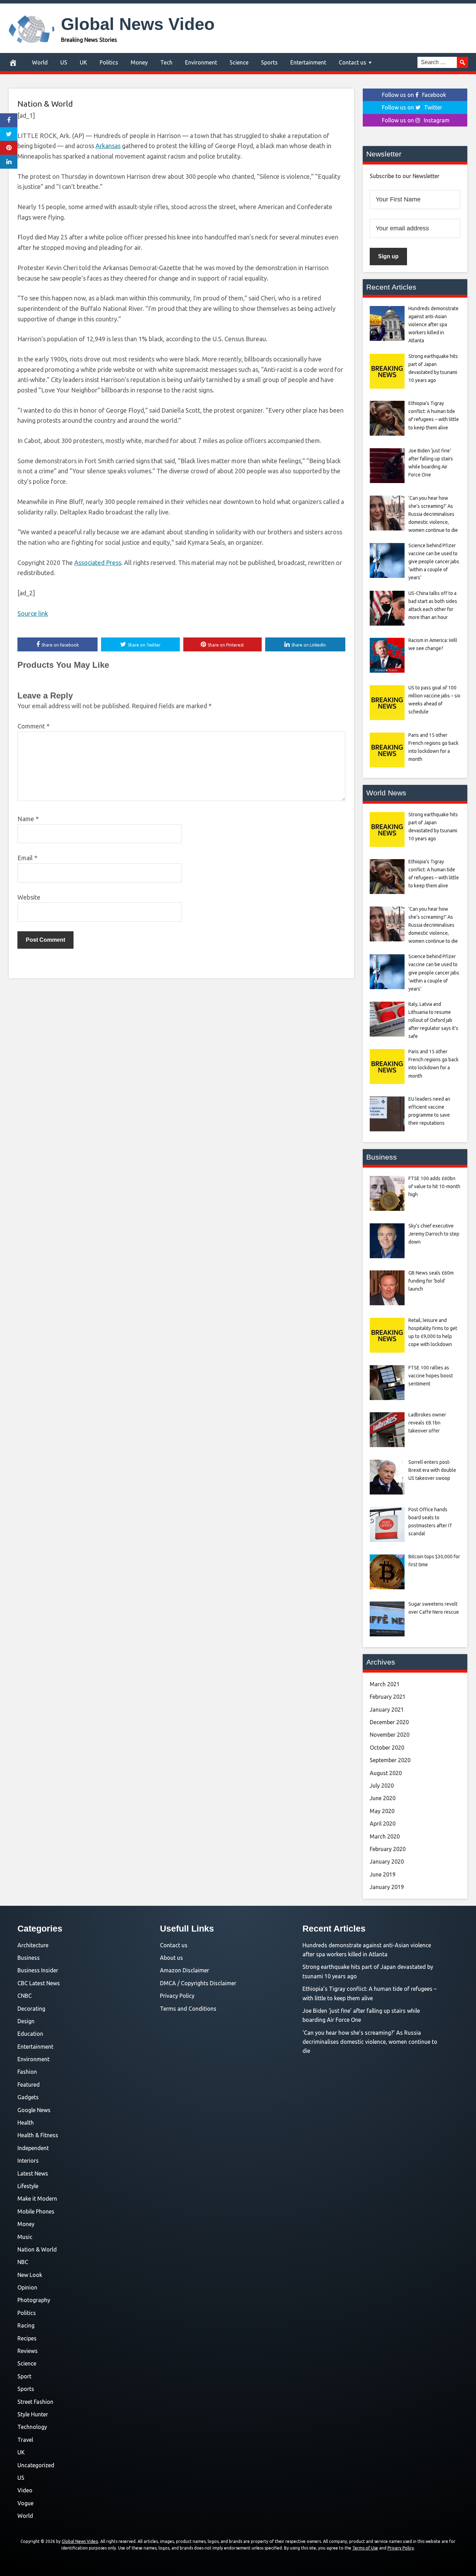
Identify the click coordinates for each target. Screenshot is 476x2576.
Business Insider (38, 1970)
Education (30, 2034)
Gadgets (28, 2097)
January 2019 (387, 1887)
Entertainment (308, 62)
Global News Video (138, 24)
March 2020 (385, 1836)
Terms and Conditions (188, 2009)
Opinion (27, 2287)
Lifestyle (28, 2186)
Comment (33, 726)
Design (26, 2021)
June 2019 (383, 1874)
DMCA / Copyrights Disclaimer (198, 1983)
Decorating (31, 2009)
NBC (23, 2262)
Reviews (28, 2351)
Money (139, 62)
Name (28, 819)
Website (29, 897)
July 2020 (382, 1786)
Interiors (28, 2161)
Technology (32, 2427)
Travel (25, 2440)
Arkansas (108, 146)
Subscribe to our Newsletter (405, 176)
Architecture (33, 1945)
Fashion (27, 2072)
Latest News (33, 2173)
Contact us (352, 62)
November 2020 (390, 1735)
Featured (29, 2085)
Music (25, 2237)
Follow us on (414, 95)
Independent (33, 2148)
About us (171, 1958)
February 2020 (388, 1849)
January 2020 (387, 1862)
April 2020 (383, 1824)
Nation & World (45, 104)
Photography (34, 2300)
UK (83, 62)
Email (27, 858)
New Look (30, 2275)
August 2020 (386, 1773)
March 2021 (385, 1684)
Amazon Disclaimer (185, 1970)
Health (26, 2123)
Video (25, 2490)
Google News (34, 2110)
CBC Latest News (39, 1983)
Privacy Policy (177, 1996)
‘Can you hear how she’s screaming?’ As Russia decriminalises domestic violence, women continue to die (370, 2042)
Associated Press (98, 563)
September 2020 (390, 1760)
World (40, 62)
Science (239, 62)
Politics (109, 62)
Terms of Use (365, 2548)
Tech (166, 62)
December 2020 (389, 1722)
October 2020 (387, 1748)
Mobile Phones (36, 2211)
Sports (269, 62)
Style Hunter (33, 2414)
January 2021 (387, 1710)
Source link (33, 613)
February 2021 (388, 1697)
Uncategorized (36, 2465)
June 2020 (383, 1798)
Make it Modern (37, 2199)
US (64, 62)
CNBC (25, 1996)
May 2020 (382, 1811)
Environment (201, 62)
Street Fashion (35, 2402)
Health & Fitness (38, 2135)
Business (29, 1958)
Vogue (25, 2503)
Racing (26, 2325)
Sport (24, 2376)
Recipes (27, 2338)
